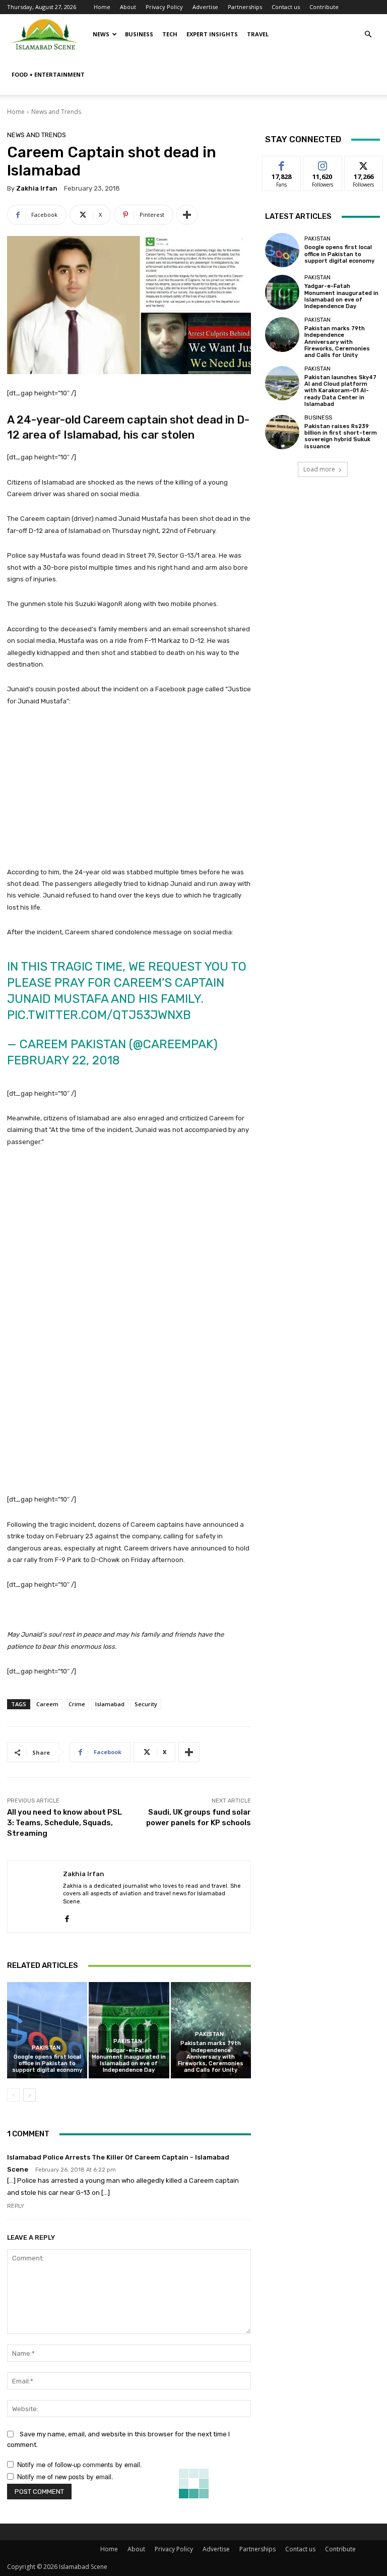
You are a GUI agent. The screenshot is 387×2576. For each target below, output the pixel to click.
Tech (170, 34)
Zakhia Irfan (37, 188)
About (128, 7)
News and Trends (56, 112)
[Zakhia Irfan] (35, 1897)
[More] (187, 215)
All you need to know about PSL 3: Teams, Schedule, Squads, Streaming (64, 1823)
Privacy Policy (164, 7)
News (101, 34)
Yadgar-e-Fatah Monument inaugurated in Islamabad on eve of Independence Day (129, 2060)
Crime (77, 1704)
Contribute (324, 7)
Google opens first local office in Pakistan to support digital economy (47, 2063)
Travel (258, 34)
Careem (47, 1704)
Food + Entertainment (48, 74)
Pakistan (46, 2048)
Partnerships (245, 7)
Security (146, 1704)
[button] (368, 35)
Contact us (286, 7)
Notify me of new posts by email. (65, 2476)
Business (139, 34)
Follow (323, 164)
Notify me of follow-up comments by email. (80, 2464)
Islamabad (110, 1704)
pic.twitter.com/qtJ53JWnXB (99, 1015)
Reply (16, 2206)
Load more (319, 469)
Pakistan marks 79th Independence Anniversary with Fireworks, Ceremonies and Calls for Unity (211, 2057)
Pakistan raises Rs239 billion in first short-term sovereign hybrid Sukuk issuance (341, 436)
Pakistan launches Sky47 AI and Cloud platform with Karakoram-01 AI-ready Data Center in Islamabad (340, 391)
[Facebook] (67, 1916)
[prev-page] (13, 2095)
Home (102, 7)
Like (282, 164)
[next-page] (29, 2095)
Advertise (205, 7)
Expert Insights (212, 34)
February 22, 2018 (63, 1060)
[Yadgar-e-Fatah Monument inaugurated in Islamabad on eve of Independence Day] (129, 2030)
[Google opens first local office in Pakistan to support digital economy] (47, 2030)
